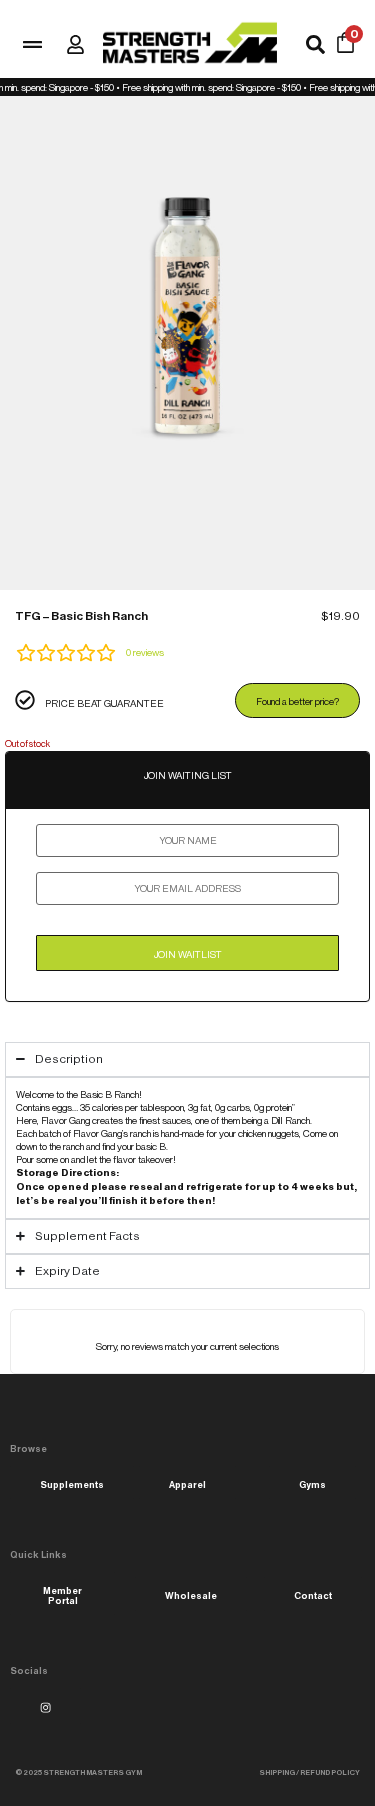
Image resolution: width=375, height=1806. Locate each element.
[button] (78, 1773)
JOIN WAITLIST (188, 954)
